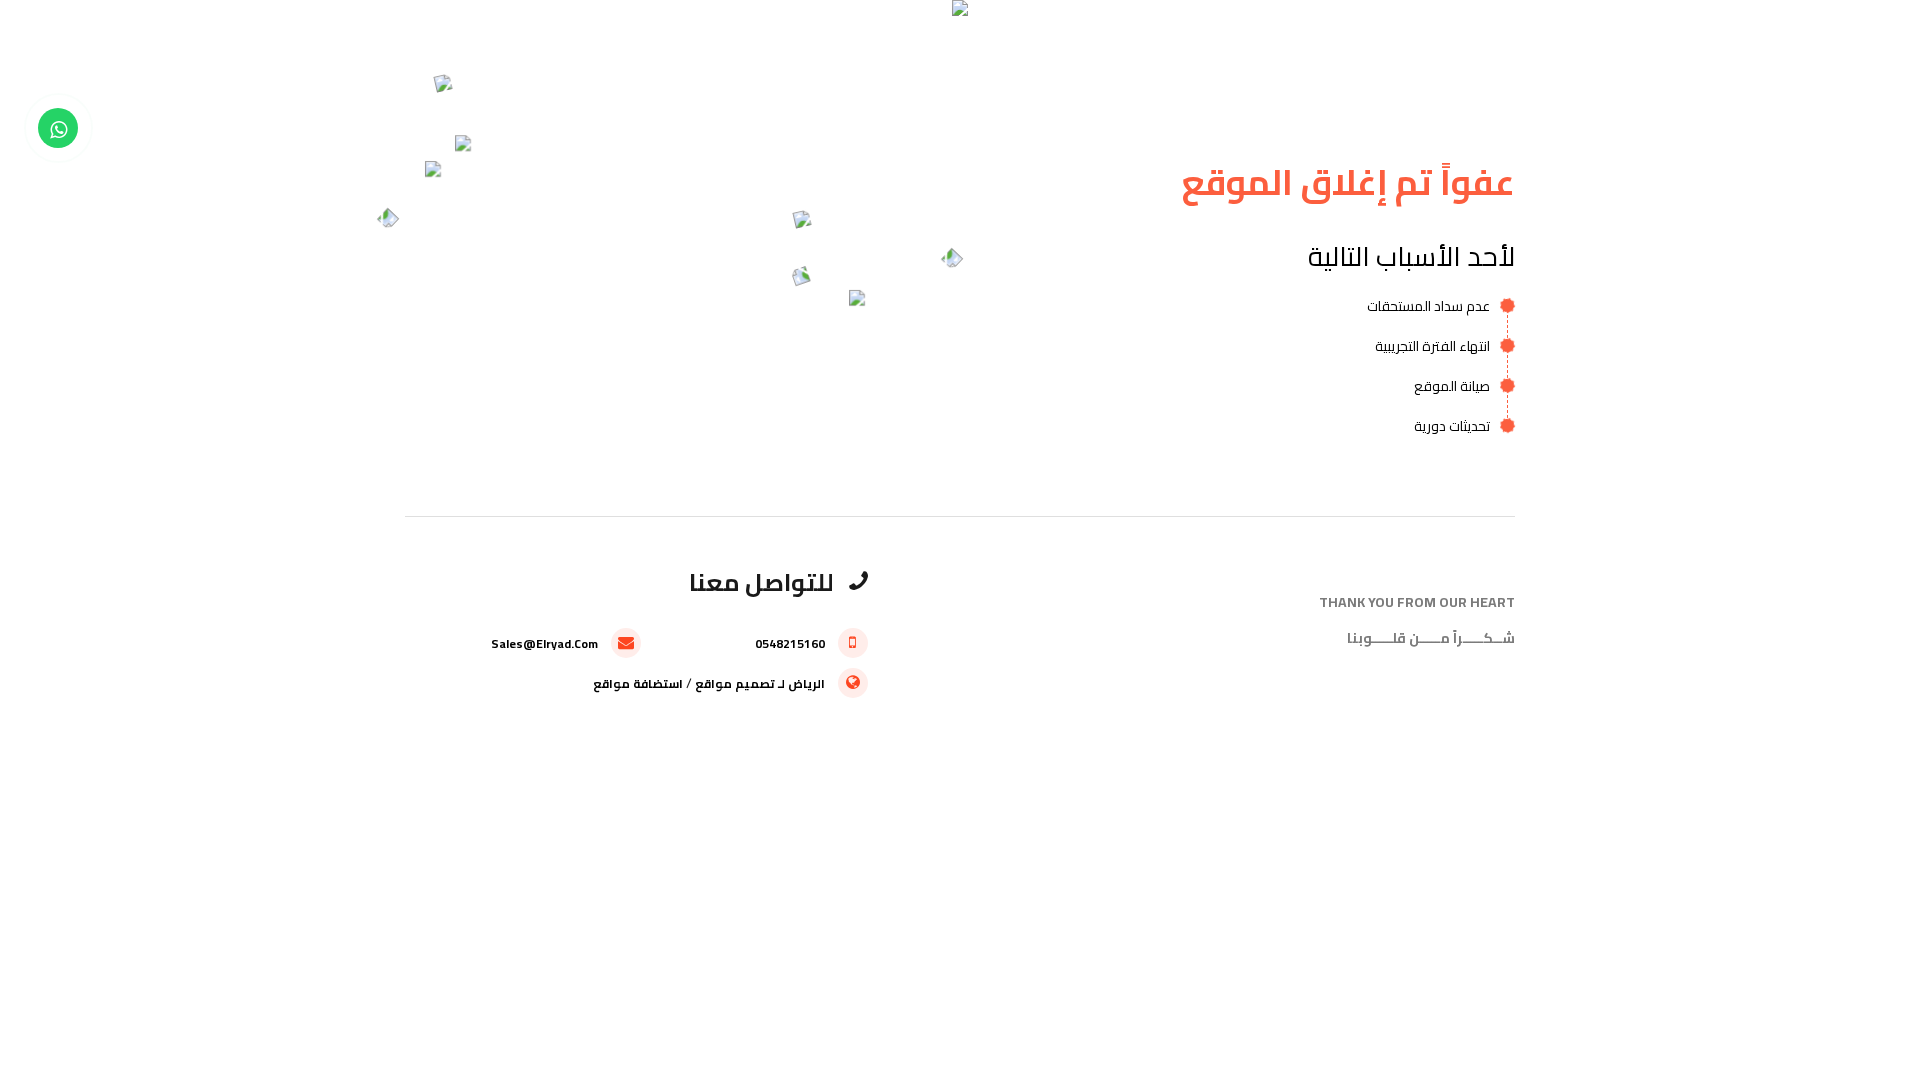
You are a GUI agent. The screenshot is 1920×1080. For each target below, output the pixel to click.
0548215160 (791, 643)
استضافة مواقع (638, 683)
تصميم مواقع (735, 683)
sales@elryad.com (546, 643)
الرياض (806, 683)
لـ (781, 683)
